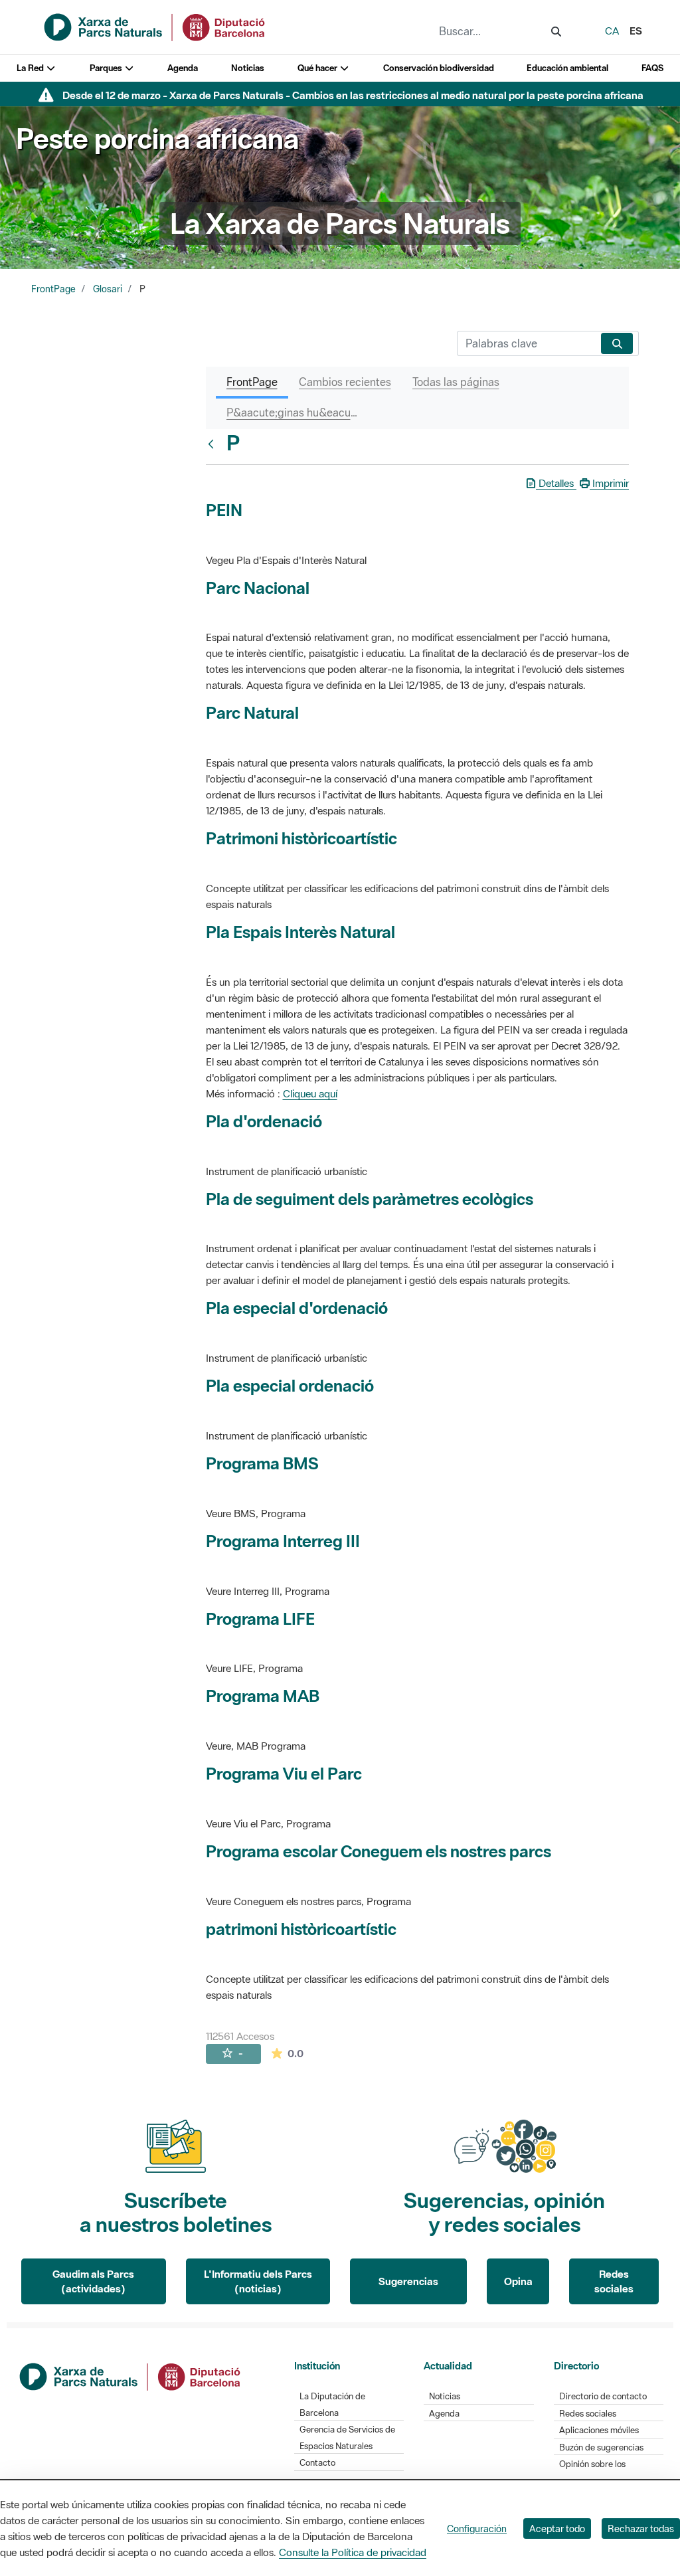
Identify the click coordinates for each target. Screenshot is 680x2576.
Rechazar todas (641, 2529)
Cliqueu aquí (310, 1093)
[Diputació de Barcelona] (131, 2375)
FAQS (652, 68)
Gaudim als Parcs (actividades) (93, 2281)
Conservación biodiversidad (439, 68)
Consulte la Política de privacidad (353, 2552)
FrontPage (53, 289)
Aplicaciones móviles (599, 2430)
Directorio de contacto (603, 2396)
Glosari (108, 289)
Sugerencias (408, 2281)
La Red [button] (31, 68)
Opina (518, 2281)
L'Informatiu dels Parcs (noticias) (258, 2281)
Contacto (317, 2463)
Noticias (248, 68)
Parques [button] (107, 68)
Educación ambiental (567, 68)
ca (612, 31)
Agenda (183, 68)
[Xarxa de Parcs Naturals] (155, 26)
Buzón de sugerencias (601, 2447)
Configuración (477, 2529)
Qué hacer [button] (318, 68)
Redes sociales (614, 2281)
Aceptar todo (557, 2529)
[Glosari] (214, 444)
